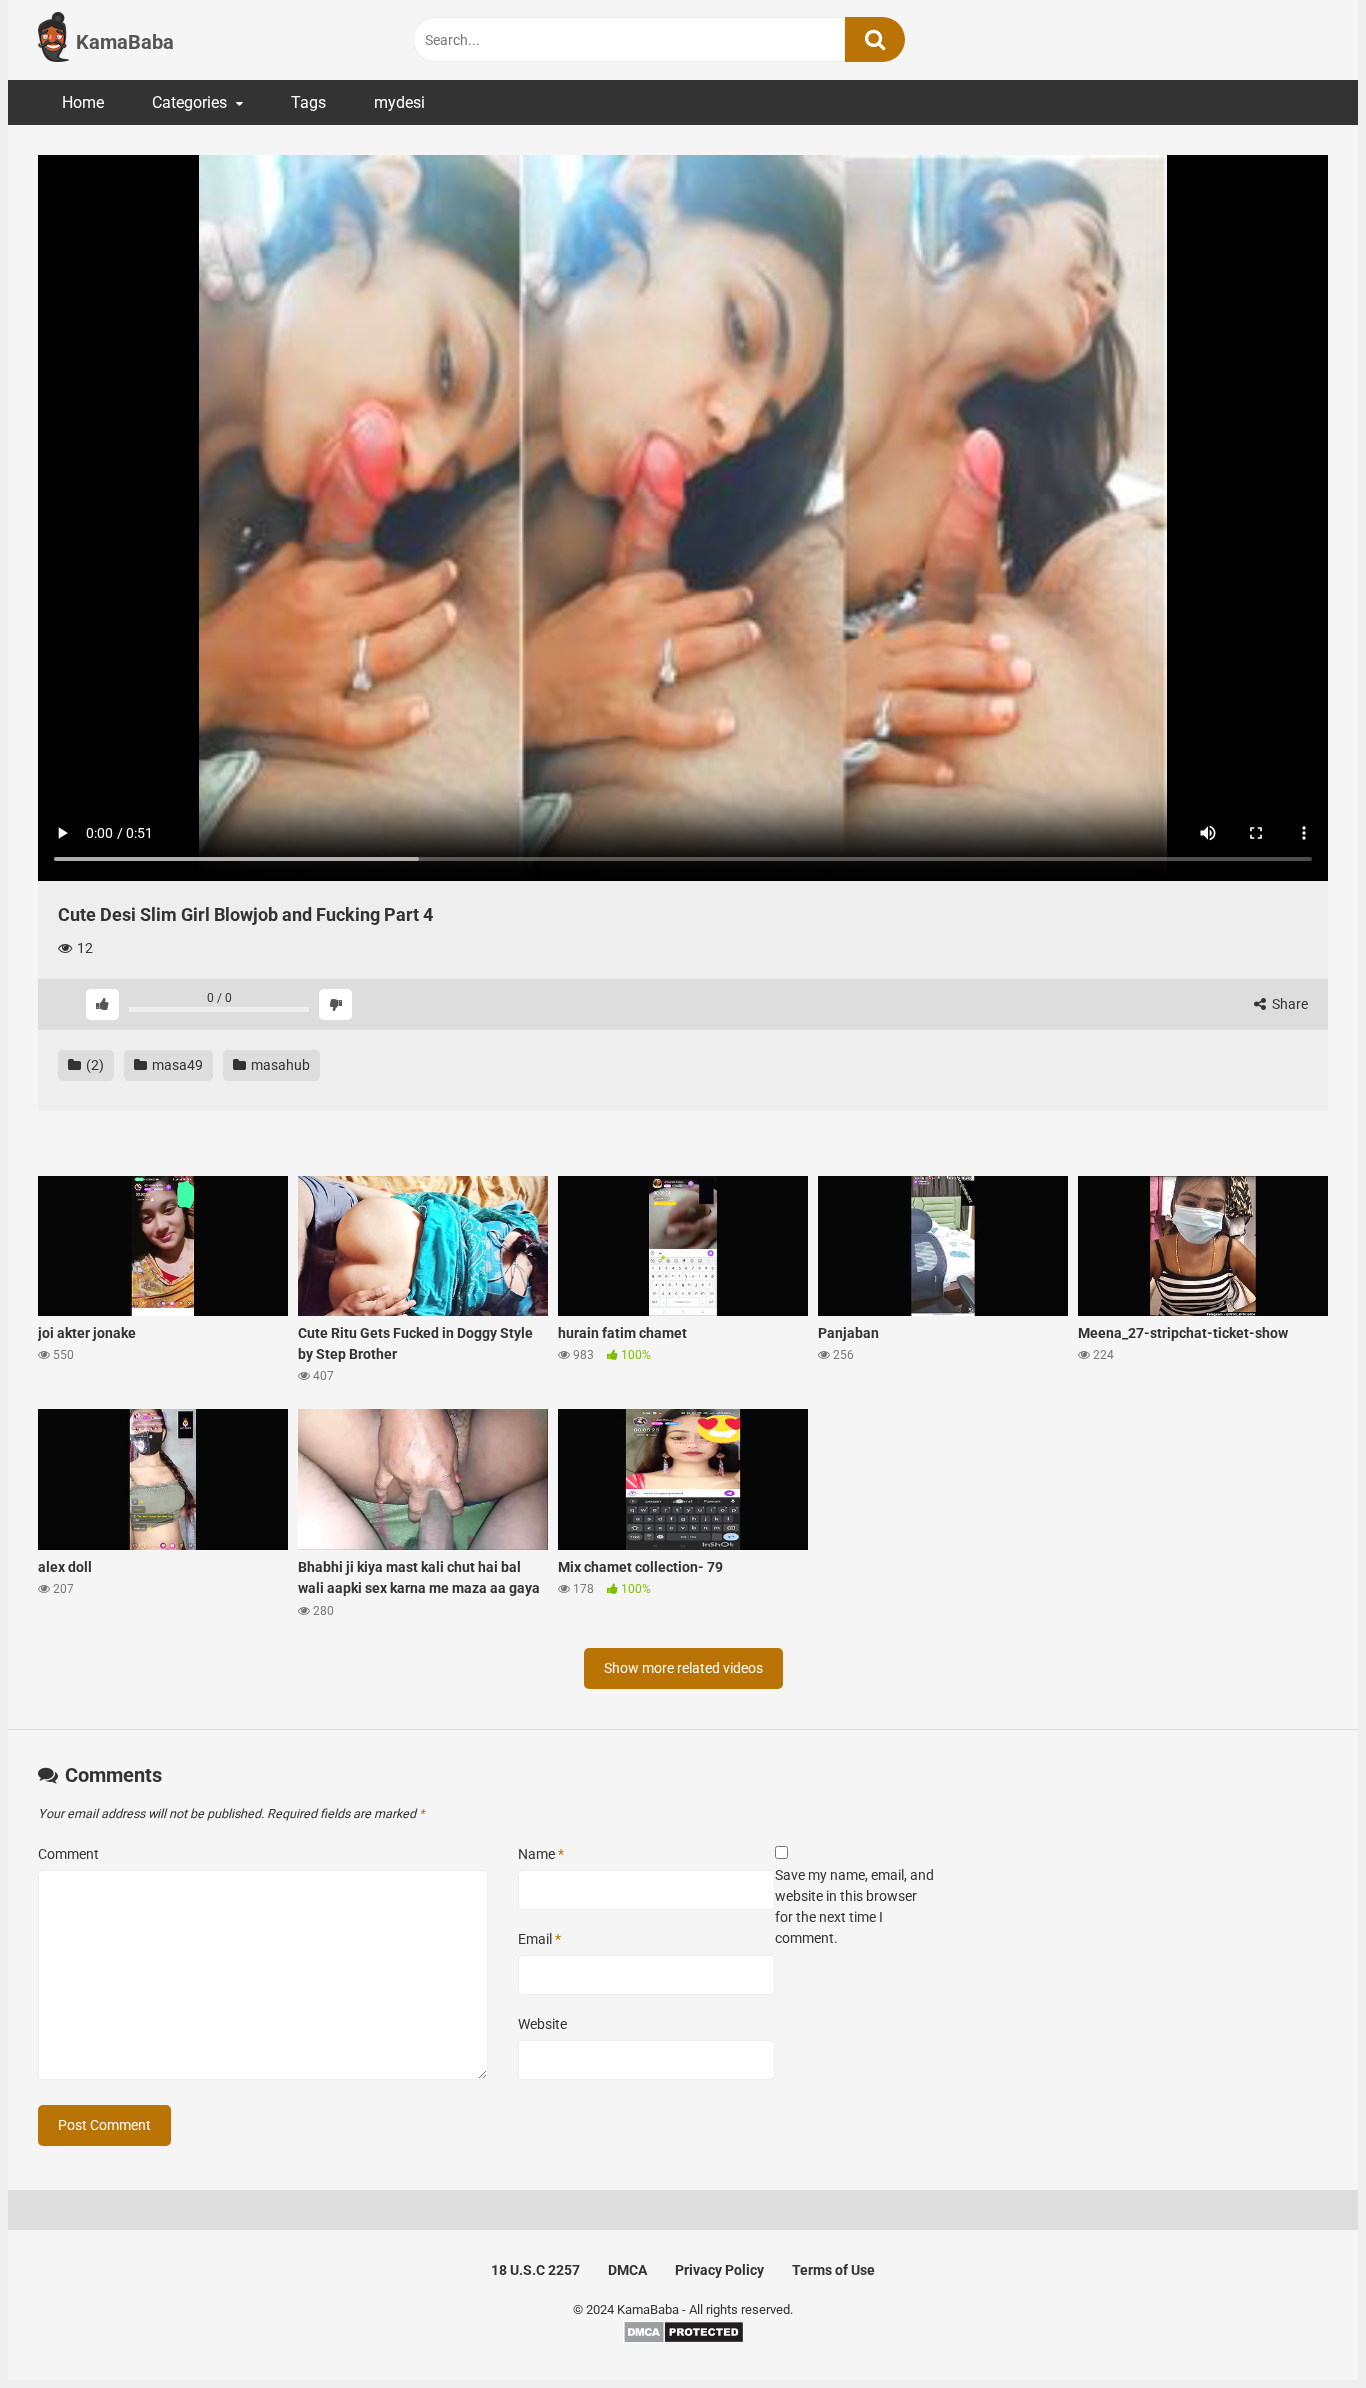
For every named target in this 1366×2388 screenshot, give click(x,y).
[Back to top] (1299, 2327)
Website (542, 2024)
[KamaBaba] (53, 40)
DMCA (627, 2270)
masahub (279, 1065)
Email (539, 1939)
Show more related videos (683, 1668)
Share (1288, 1004)
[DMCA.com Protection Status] (683, 2339)
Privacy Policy (719, 2270)
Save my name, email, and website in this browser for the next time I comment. (854, 1906)
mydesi (399, 102)
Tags (308, 102)
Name (541, 1854)
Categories (189, 102)
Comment (68, 1854)
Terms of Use (833, 2270)
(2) (93, 1065)
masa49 (176, 1065)
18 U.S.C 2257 (535, 2270)
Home (83, 102)
